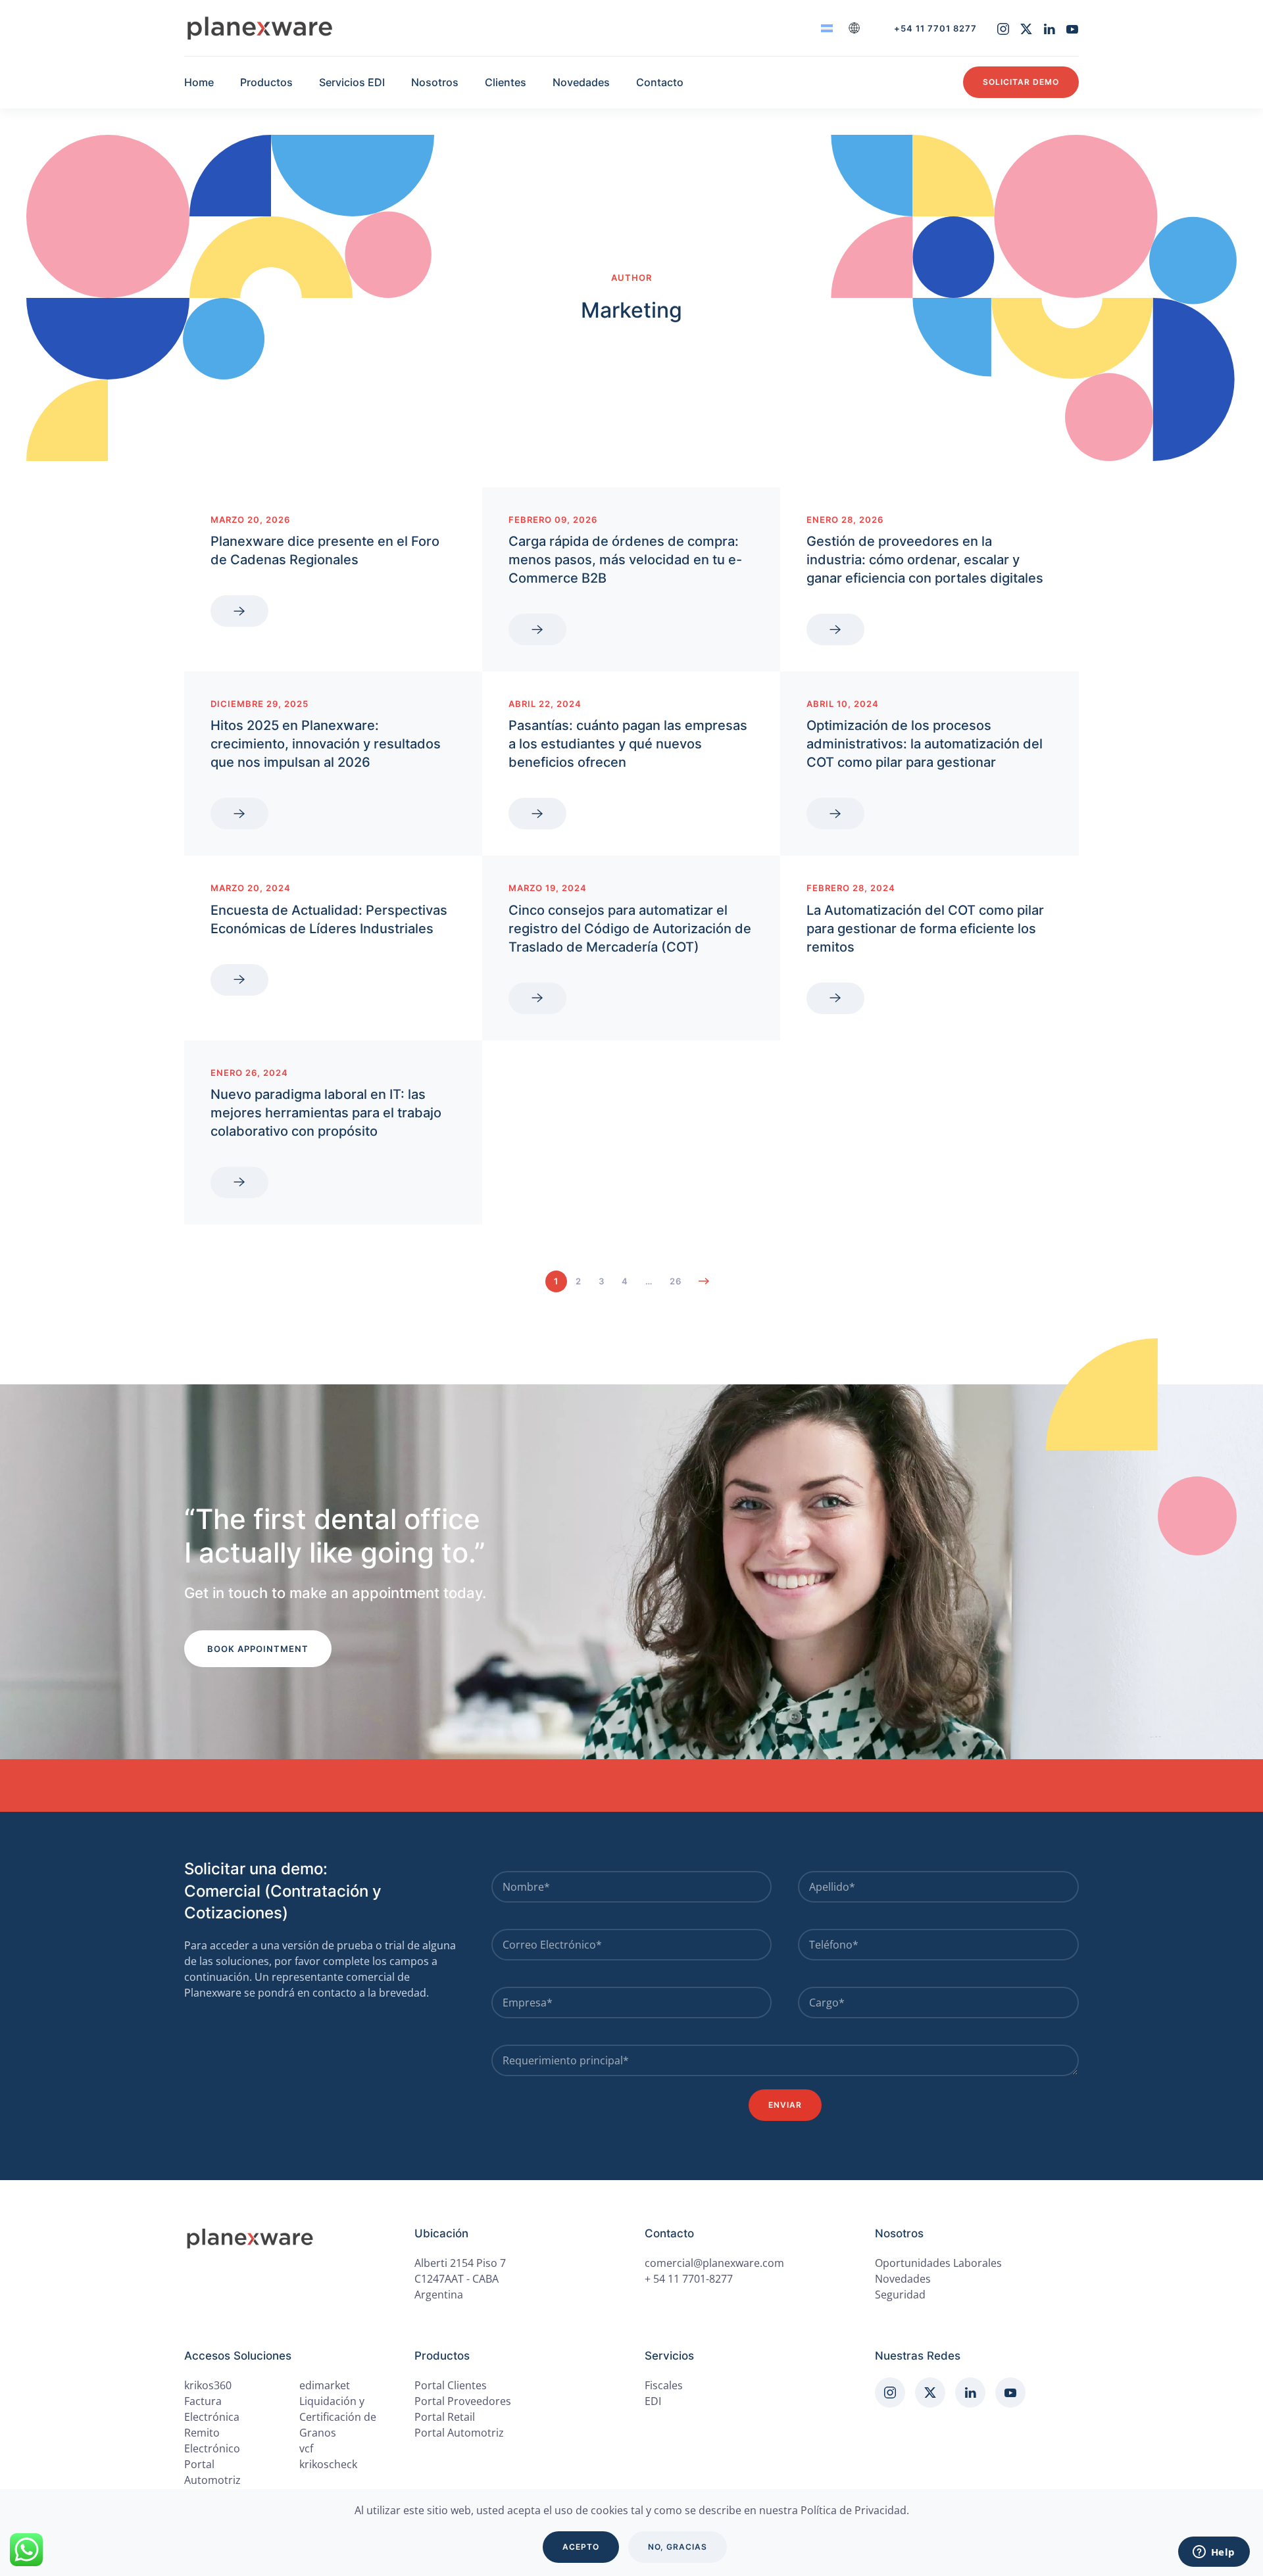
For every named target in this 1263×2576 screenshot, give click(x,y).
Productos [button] (266, 82)
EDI (653, 2401)
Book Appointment (258, 1649)
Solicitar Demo (1021, 82)
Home (199, 82)
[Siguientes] (704, 1281)
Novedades (581, 82)
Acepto (581, 2547)
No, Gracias (678, 2547)
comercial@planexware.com (714, 2263)
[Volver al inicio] (260, 28)
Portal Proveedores (463, 2401)
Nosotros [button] (435, 82)
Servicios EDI (352, 82)
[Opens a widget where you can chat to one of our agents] (1214, 2553)
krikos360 (208, 2385)
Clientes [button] (506, 82)
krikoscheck (328, 2464)
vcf (306, 2448)
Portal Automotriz (459, 2433)
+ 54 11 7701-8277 (689, 2279)
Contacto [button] (660, 82)
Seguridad (900, 2295)
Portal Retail (445, 2417)
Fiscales (664, 2385)
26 (676, 1281)
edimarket (325, 2385)
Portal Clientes (451, 2385)
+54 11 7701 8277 (935, 28)
